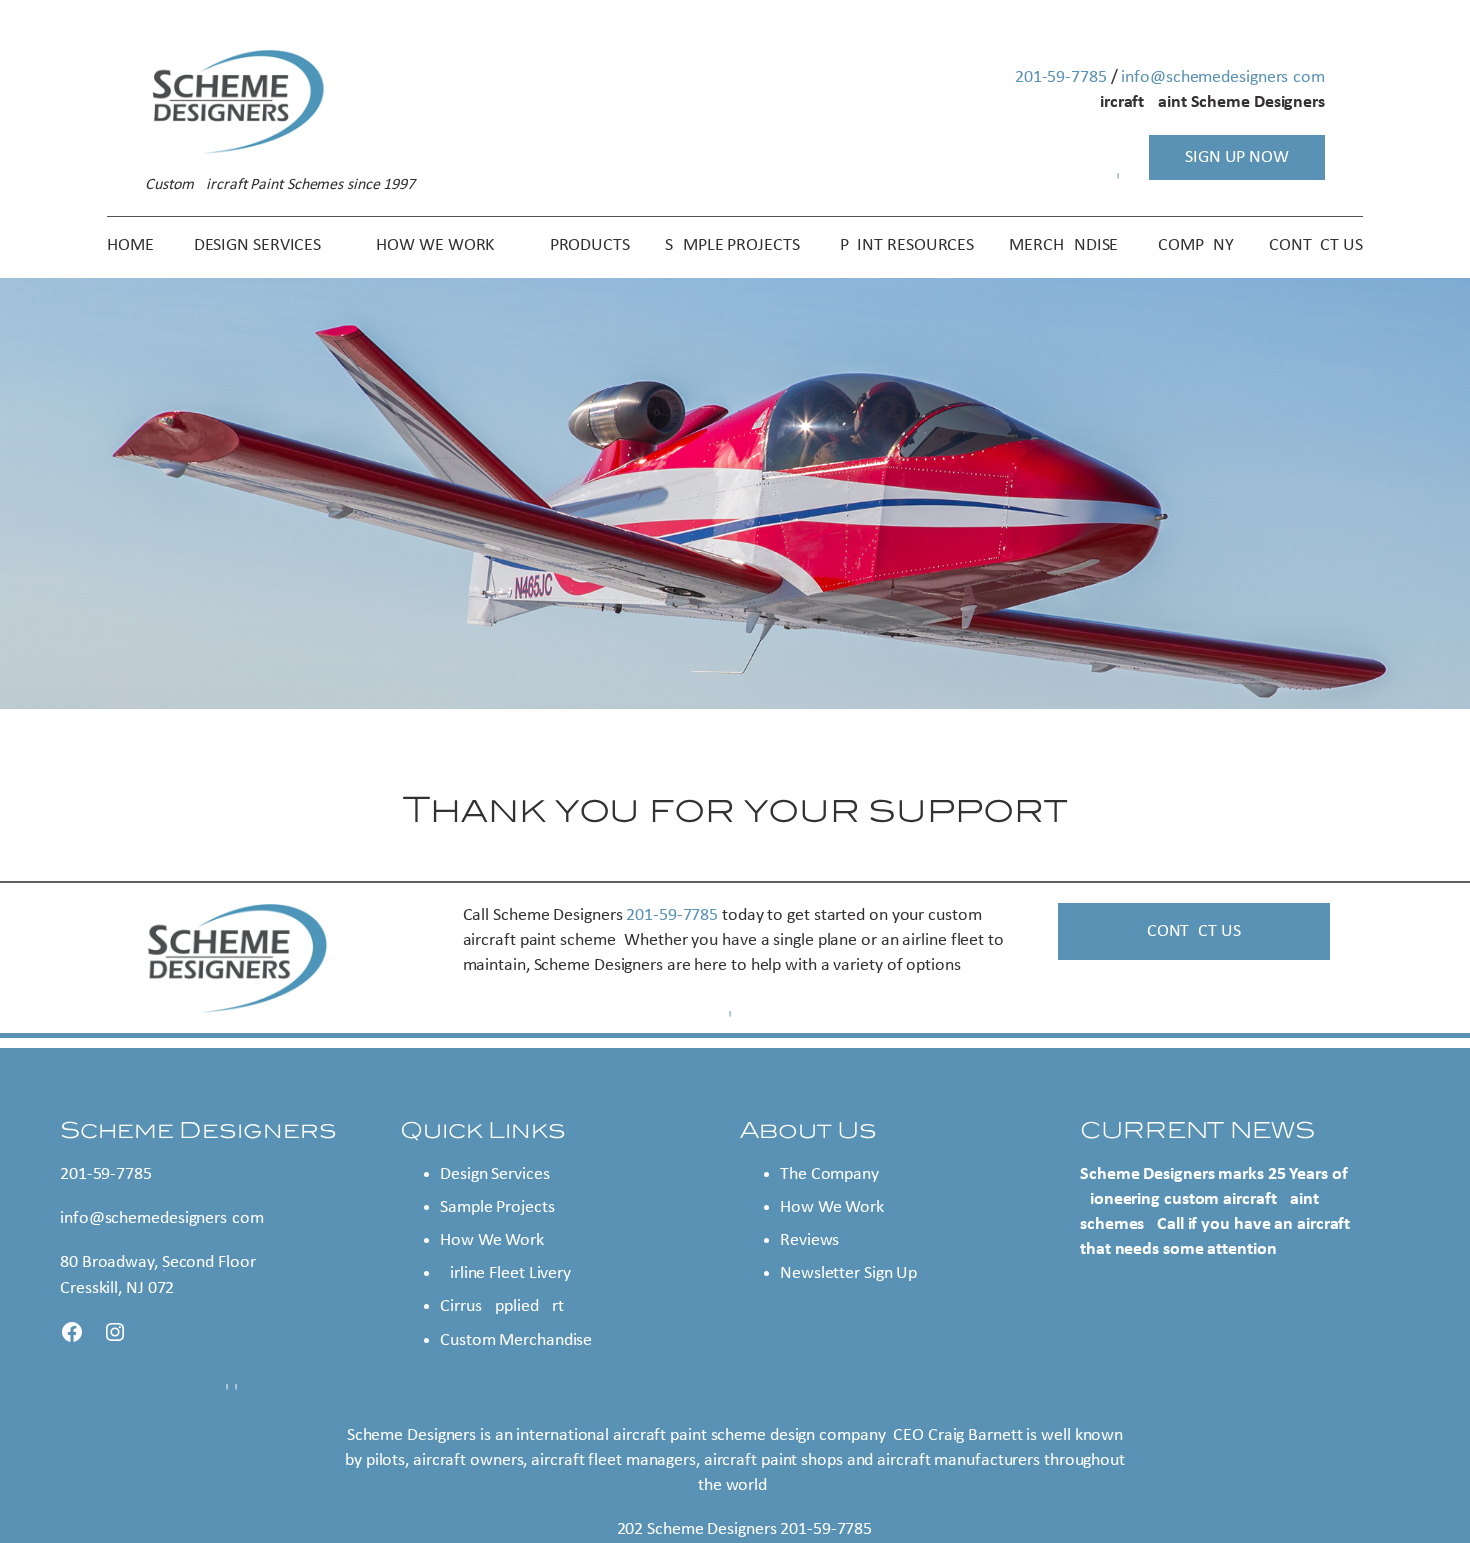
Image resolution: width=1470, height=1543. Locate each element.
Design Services (495, 1174)
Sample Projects (497, 1207)
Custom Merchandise (516, 1340)
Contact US (1194, 931)
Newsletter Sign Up (848, 1273)
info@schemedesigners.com (1223, 77)
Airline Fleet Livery (505, 1273)
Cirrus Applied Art (502, 1306)
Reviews (809, 1240)
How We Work (492, 1240)
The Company (829, 1174)
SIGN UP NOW (1237, 157)
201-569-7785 (1061, 77)
